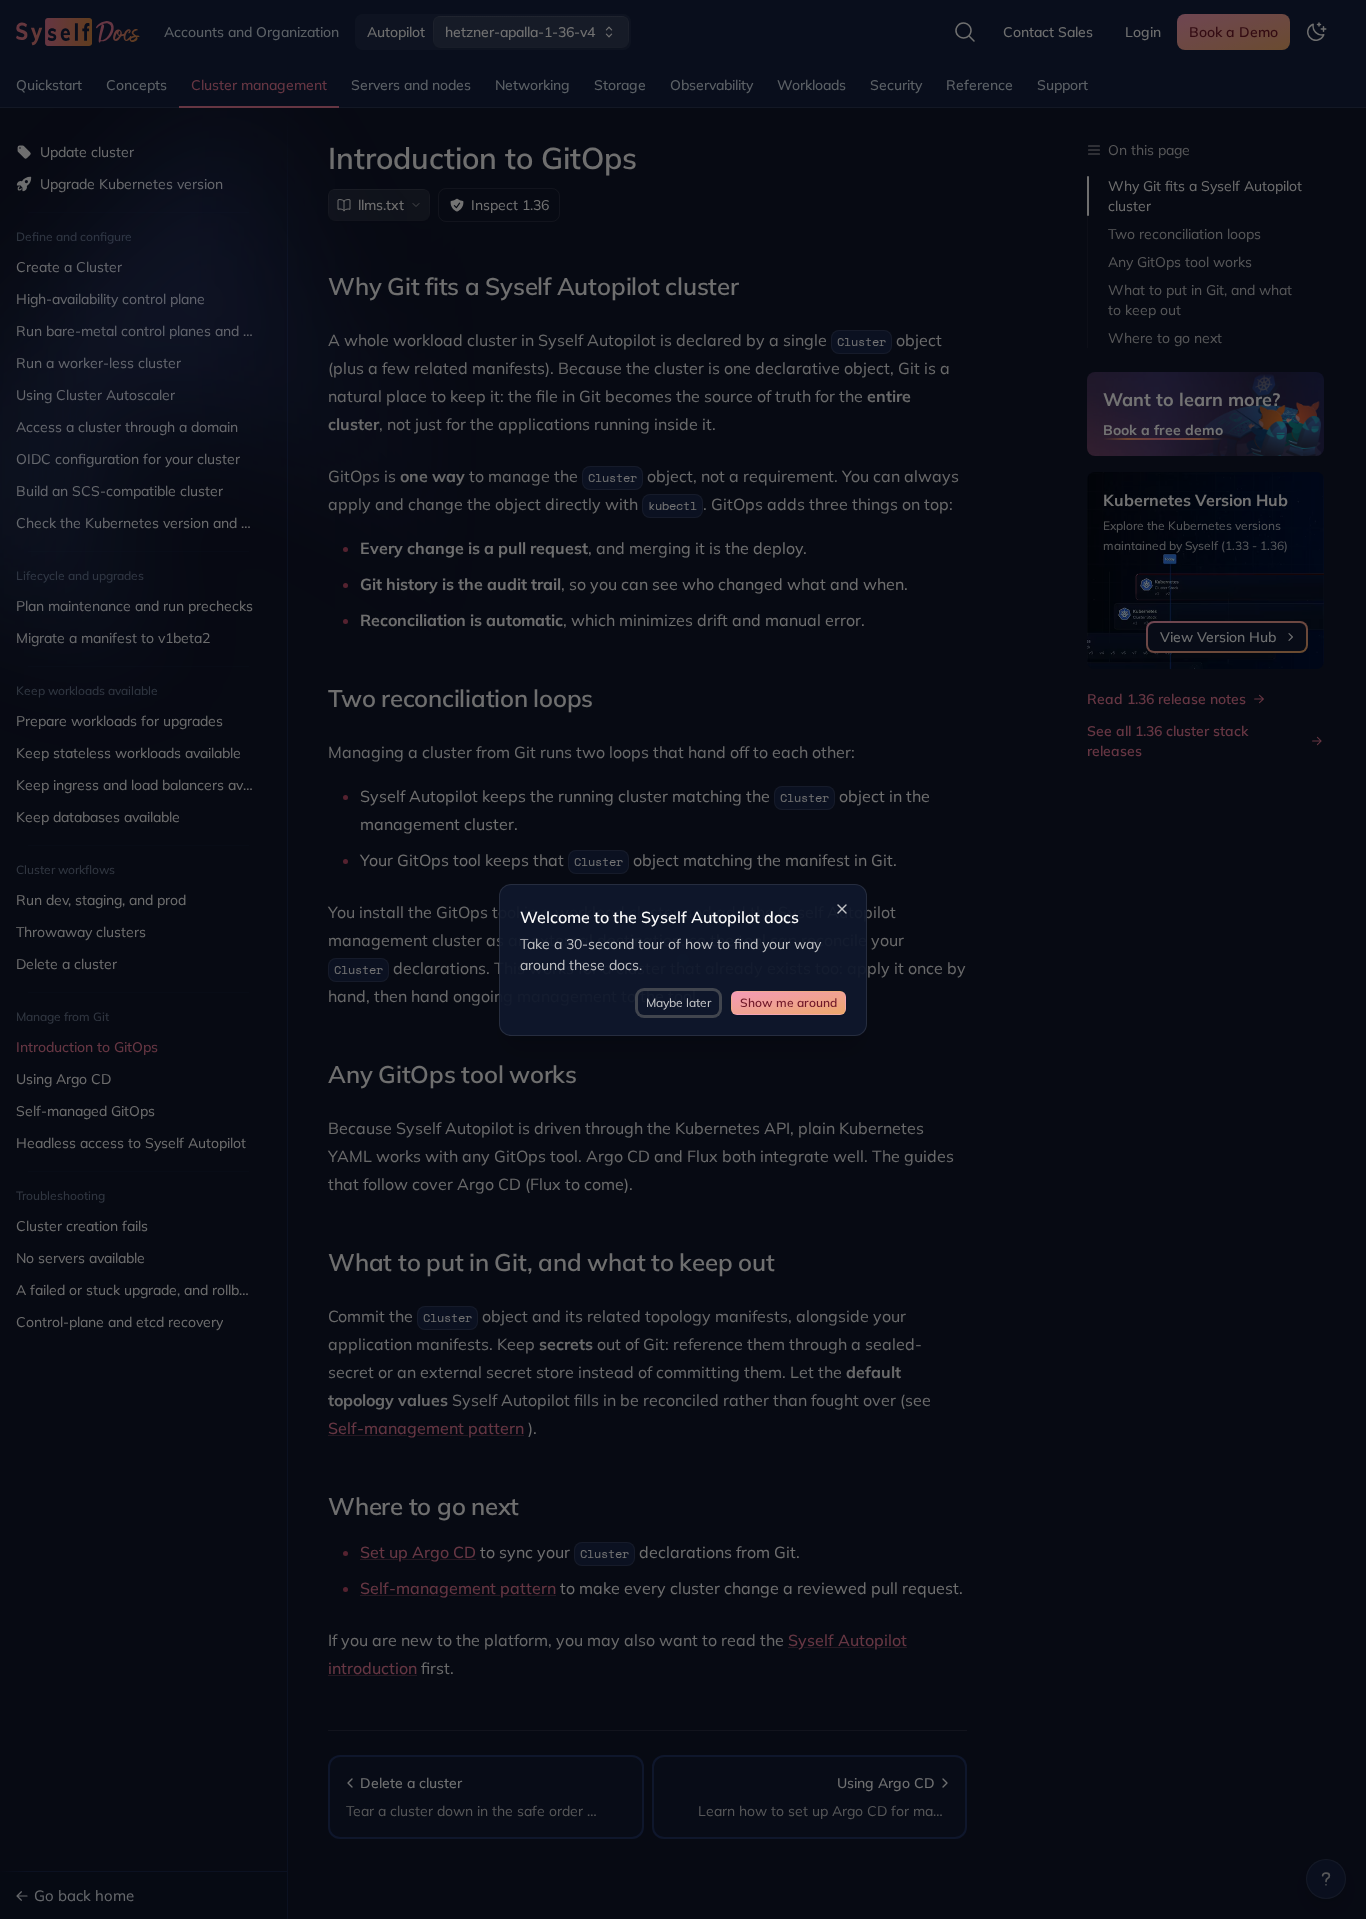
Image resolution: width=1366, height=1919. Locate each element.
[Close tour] (842, 909)
